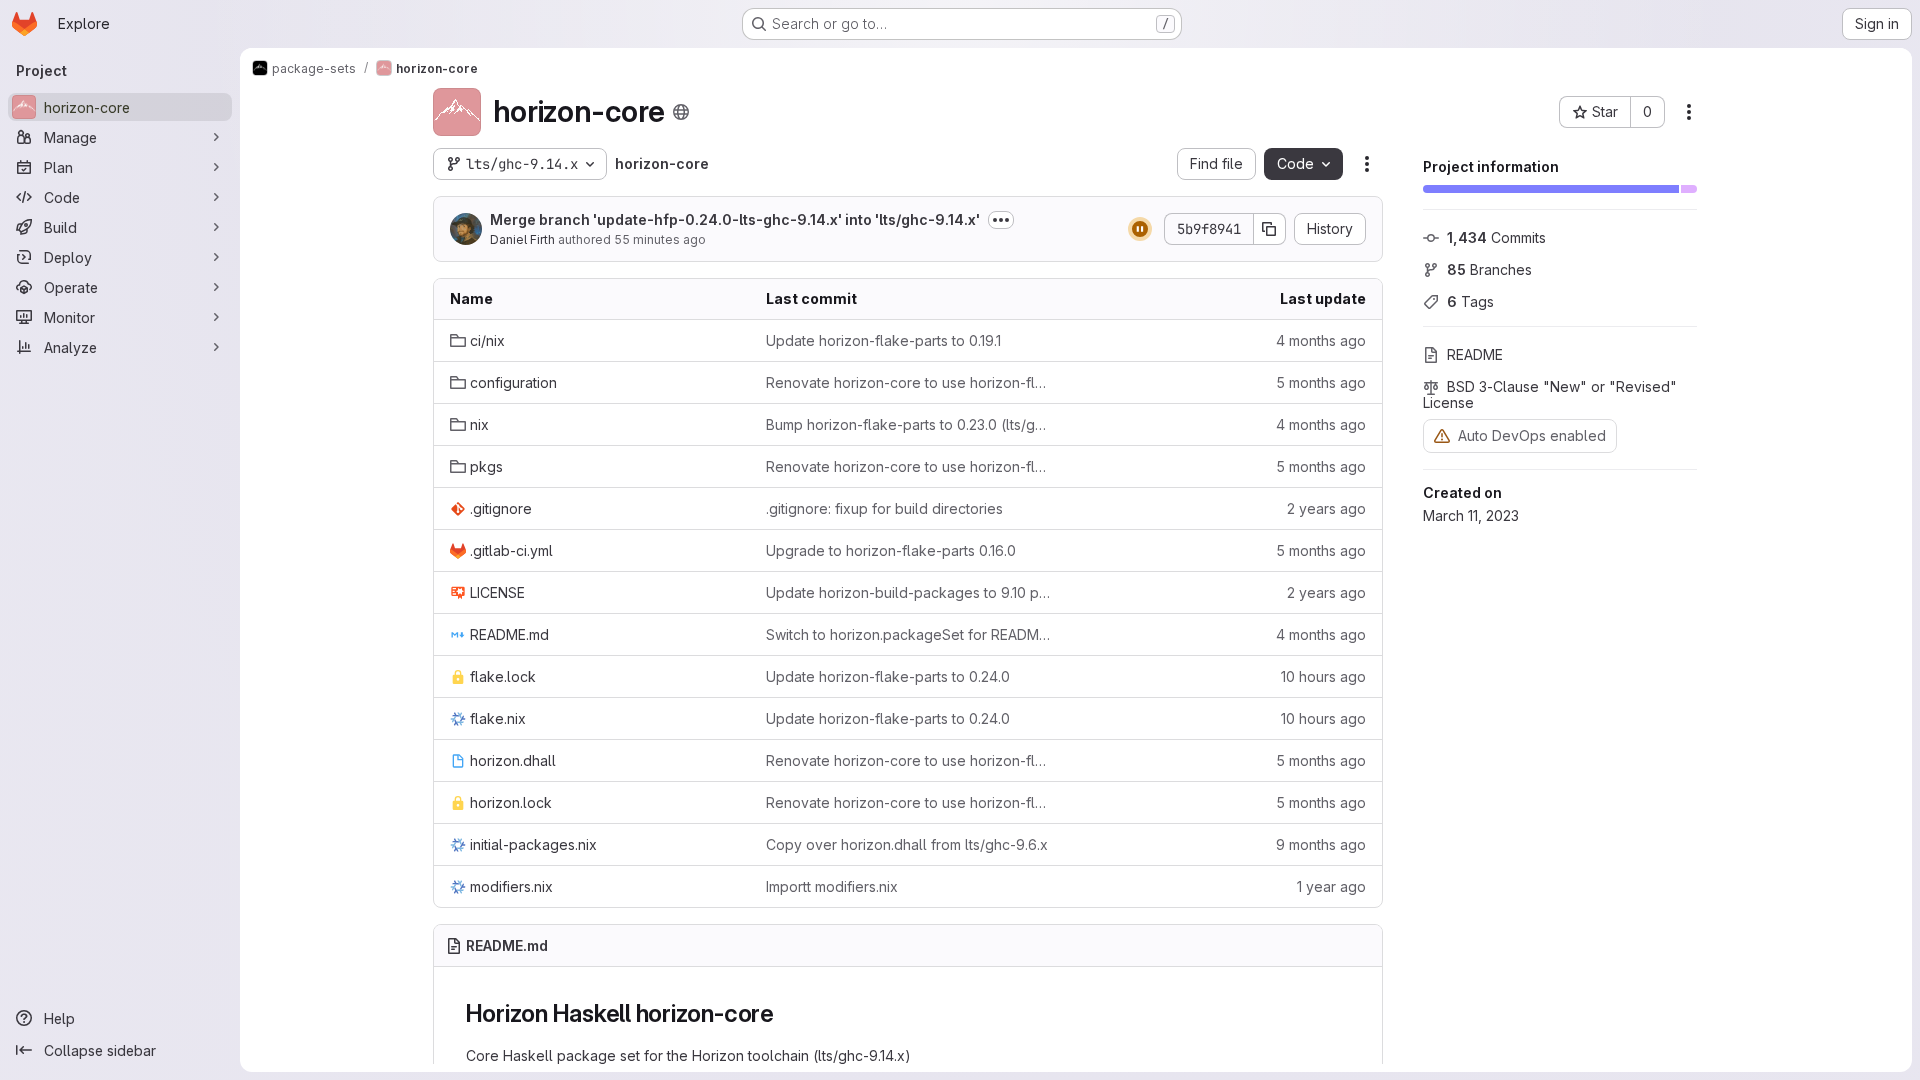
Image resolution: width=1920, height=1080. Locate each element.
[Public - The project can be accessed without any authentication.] (681, 112)
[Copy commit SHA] (1270, 229)
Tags (1470, 301)
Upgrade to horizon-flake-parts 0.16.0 (891, 550)
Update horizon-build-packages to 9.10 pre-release (908, 592)
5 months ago (1321, 382)
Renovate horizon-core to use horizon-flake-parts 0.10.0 (908, 382)
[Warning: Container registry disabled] (1442, 435)
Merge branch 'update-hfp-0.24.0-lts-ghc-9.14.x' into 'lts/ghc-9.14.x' (735, 219)
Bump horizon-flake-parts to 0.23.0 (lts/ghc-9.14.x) (908, 424)
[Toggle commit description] (1001, 220)
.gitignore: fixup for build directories (884, 508)
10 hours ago (1323, 676)
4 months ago (1321, 340)
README (1475, 354)
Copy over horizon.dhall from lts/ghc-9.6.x (907, 844)
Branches (1489, 269)
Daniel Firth (522, 239)
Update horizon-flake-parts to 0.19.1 (883, 340)
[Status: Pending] (1140, 229)
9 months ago (1321, 844)
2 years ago (1326, 508)
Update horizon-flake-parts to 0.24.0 (888, 676)
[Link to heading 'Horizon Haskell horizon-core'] (787, 1013)
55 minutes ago (660, 239)
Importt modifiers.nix (832, 886)
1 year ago (1331, 886)
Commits (1496, 237)
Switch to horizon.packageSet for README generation (908, 634)
